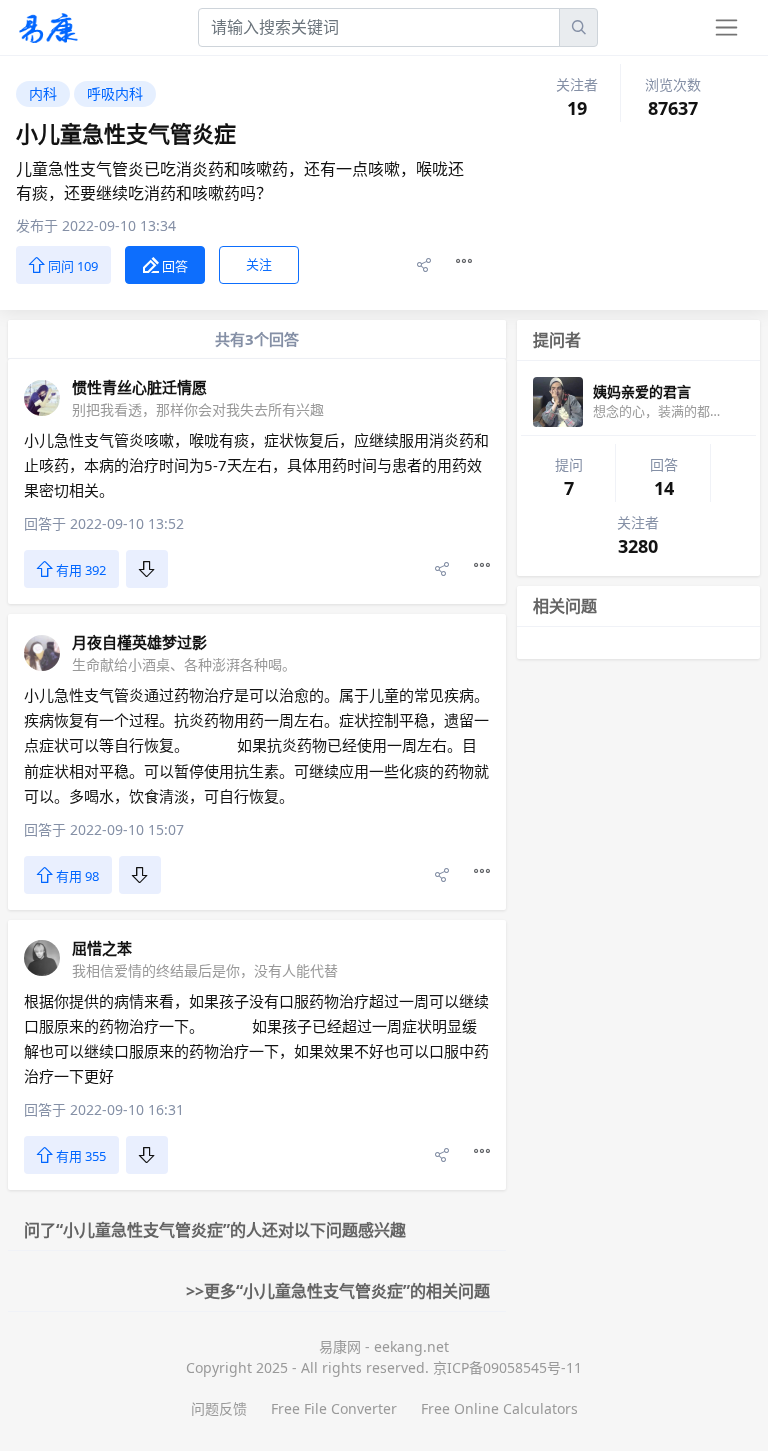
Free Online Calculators (499, 1408)
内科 (43, 93)
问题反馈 (219, 1408)
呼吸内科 (115, 93)
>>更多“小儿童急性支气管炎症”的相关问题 (338, 1291)
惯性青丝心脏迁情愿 (139, 387)
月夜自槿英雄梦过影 (139, 642)
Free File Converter (334, 1408)
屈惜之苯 (102, 948)
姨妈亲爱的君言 (642, 391)
